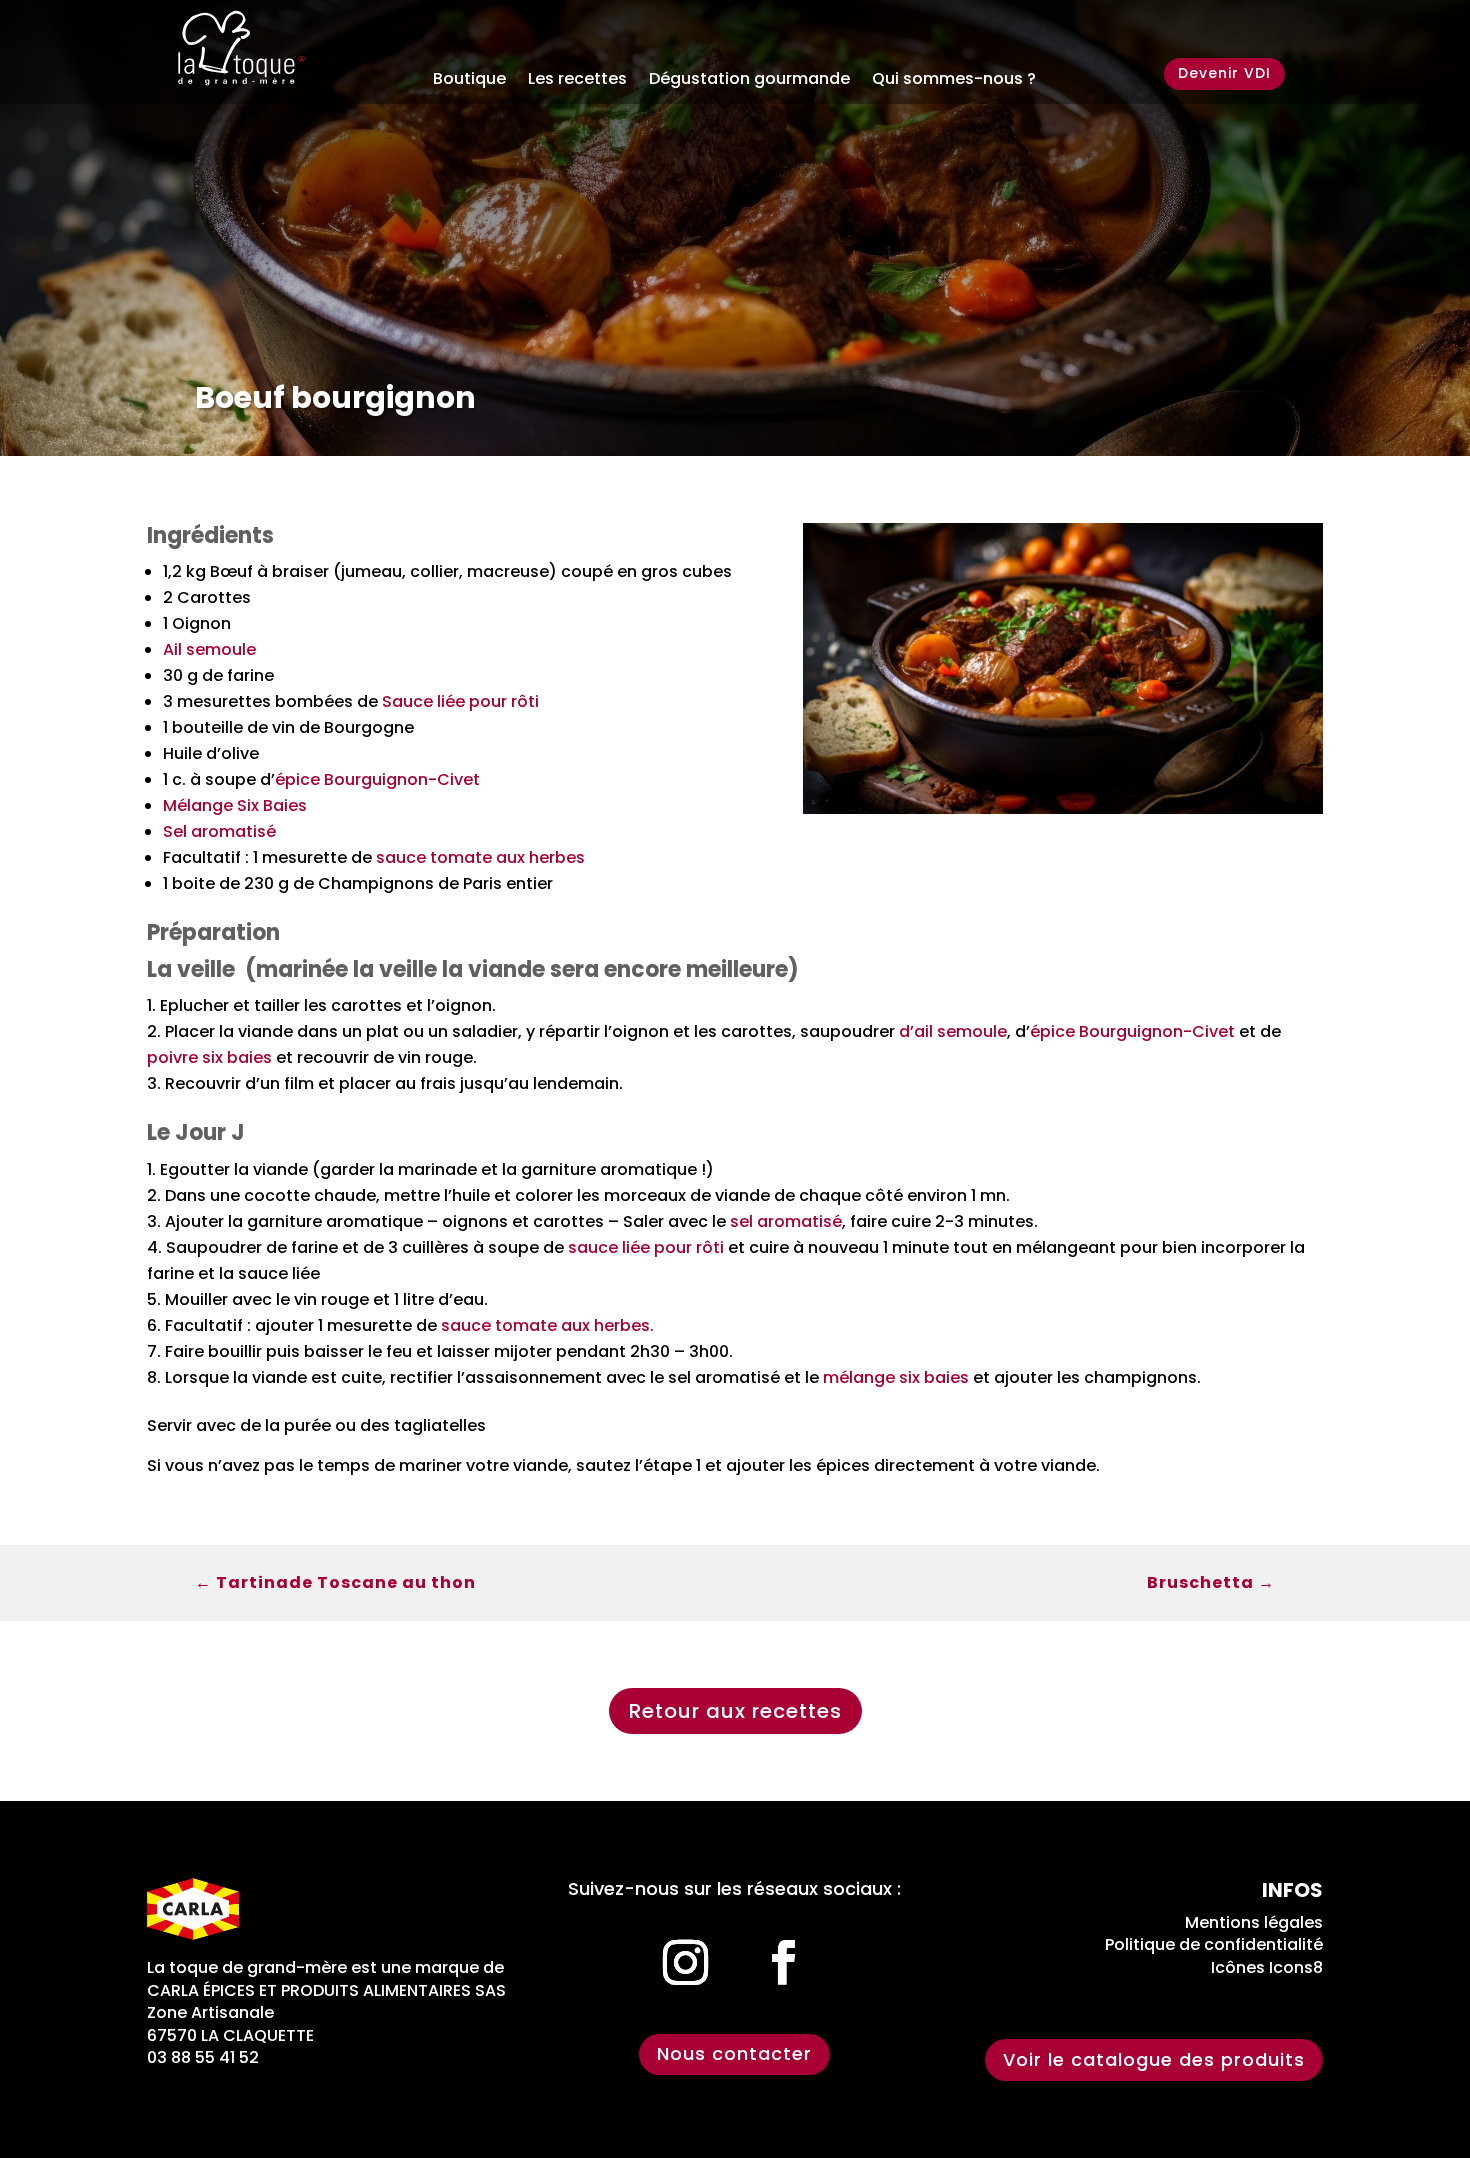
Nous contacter (734, 2053)
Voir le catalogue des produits (1154, 2059)
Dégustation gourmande (749, 81)
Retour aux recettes (735, 1711)
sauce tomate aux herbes (480, 857)
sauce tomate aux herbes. (547, 1325)
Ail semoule (209, 649)
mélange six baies (896, 1377)
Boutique (469, 81)
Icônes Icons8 (1267, 1967)
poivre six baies (209, 1057)
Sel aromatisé (219, 831)
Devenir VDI (1224, 73)
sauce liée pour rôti (646, 1247)
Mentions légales (1254, 1922)
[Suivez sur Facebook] (784, 1963)
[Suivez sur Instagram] (686, 1963)
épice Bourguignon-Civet (377, 779)
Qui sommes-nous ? (954, 81)
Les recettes (577, 81)
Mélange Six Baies (235, 805)
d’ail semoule (953, 1031)
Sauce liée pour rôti (460, 701)
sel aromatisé (786, 1221)
